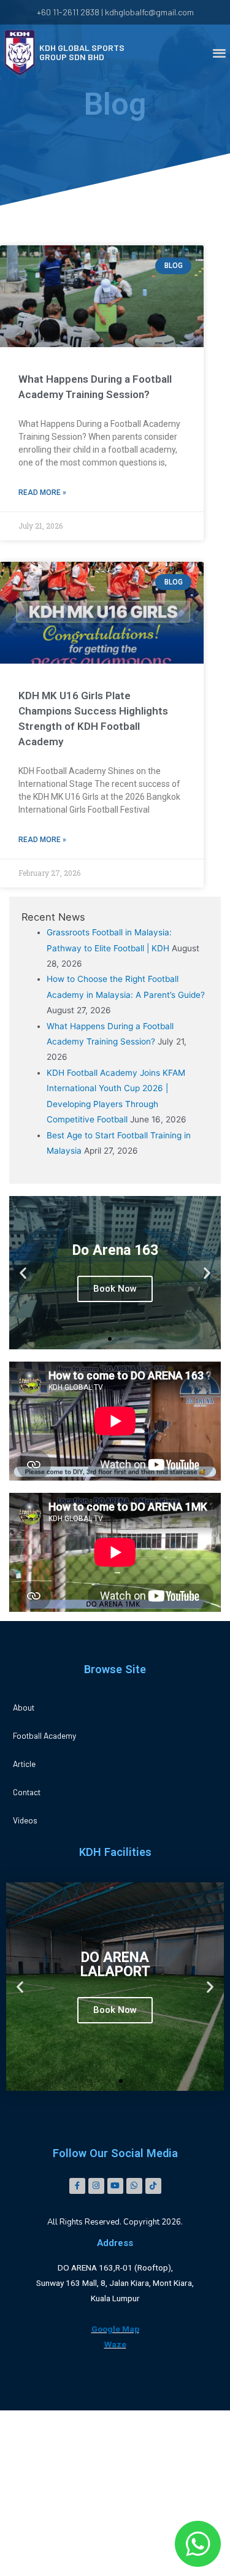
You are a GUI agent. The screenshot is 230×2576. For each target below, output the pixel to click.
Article (24, 1764)
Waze (115, 2344)
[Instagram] (96, 2186)
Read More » (42, 493)
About (24, 1707)
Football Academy (44, 1735)
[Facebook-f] (77, 2186)
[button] (110, 1339)
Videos (25, 1820)
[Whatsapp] (134, 2186)
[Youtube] (115, 2186)
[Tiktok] (153, 2186)
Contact (27, 1792)
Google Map (115, 2329)
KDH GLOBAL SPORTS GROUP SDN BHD (82, 52)
